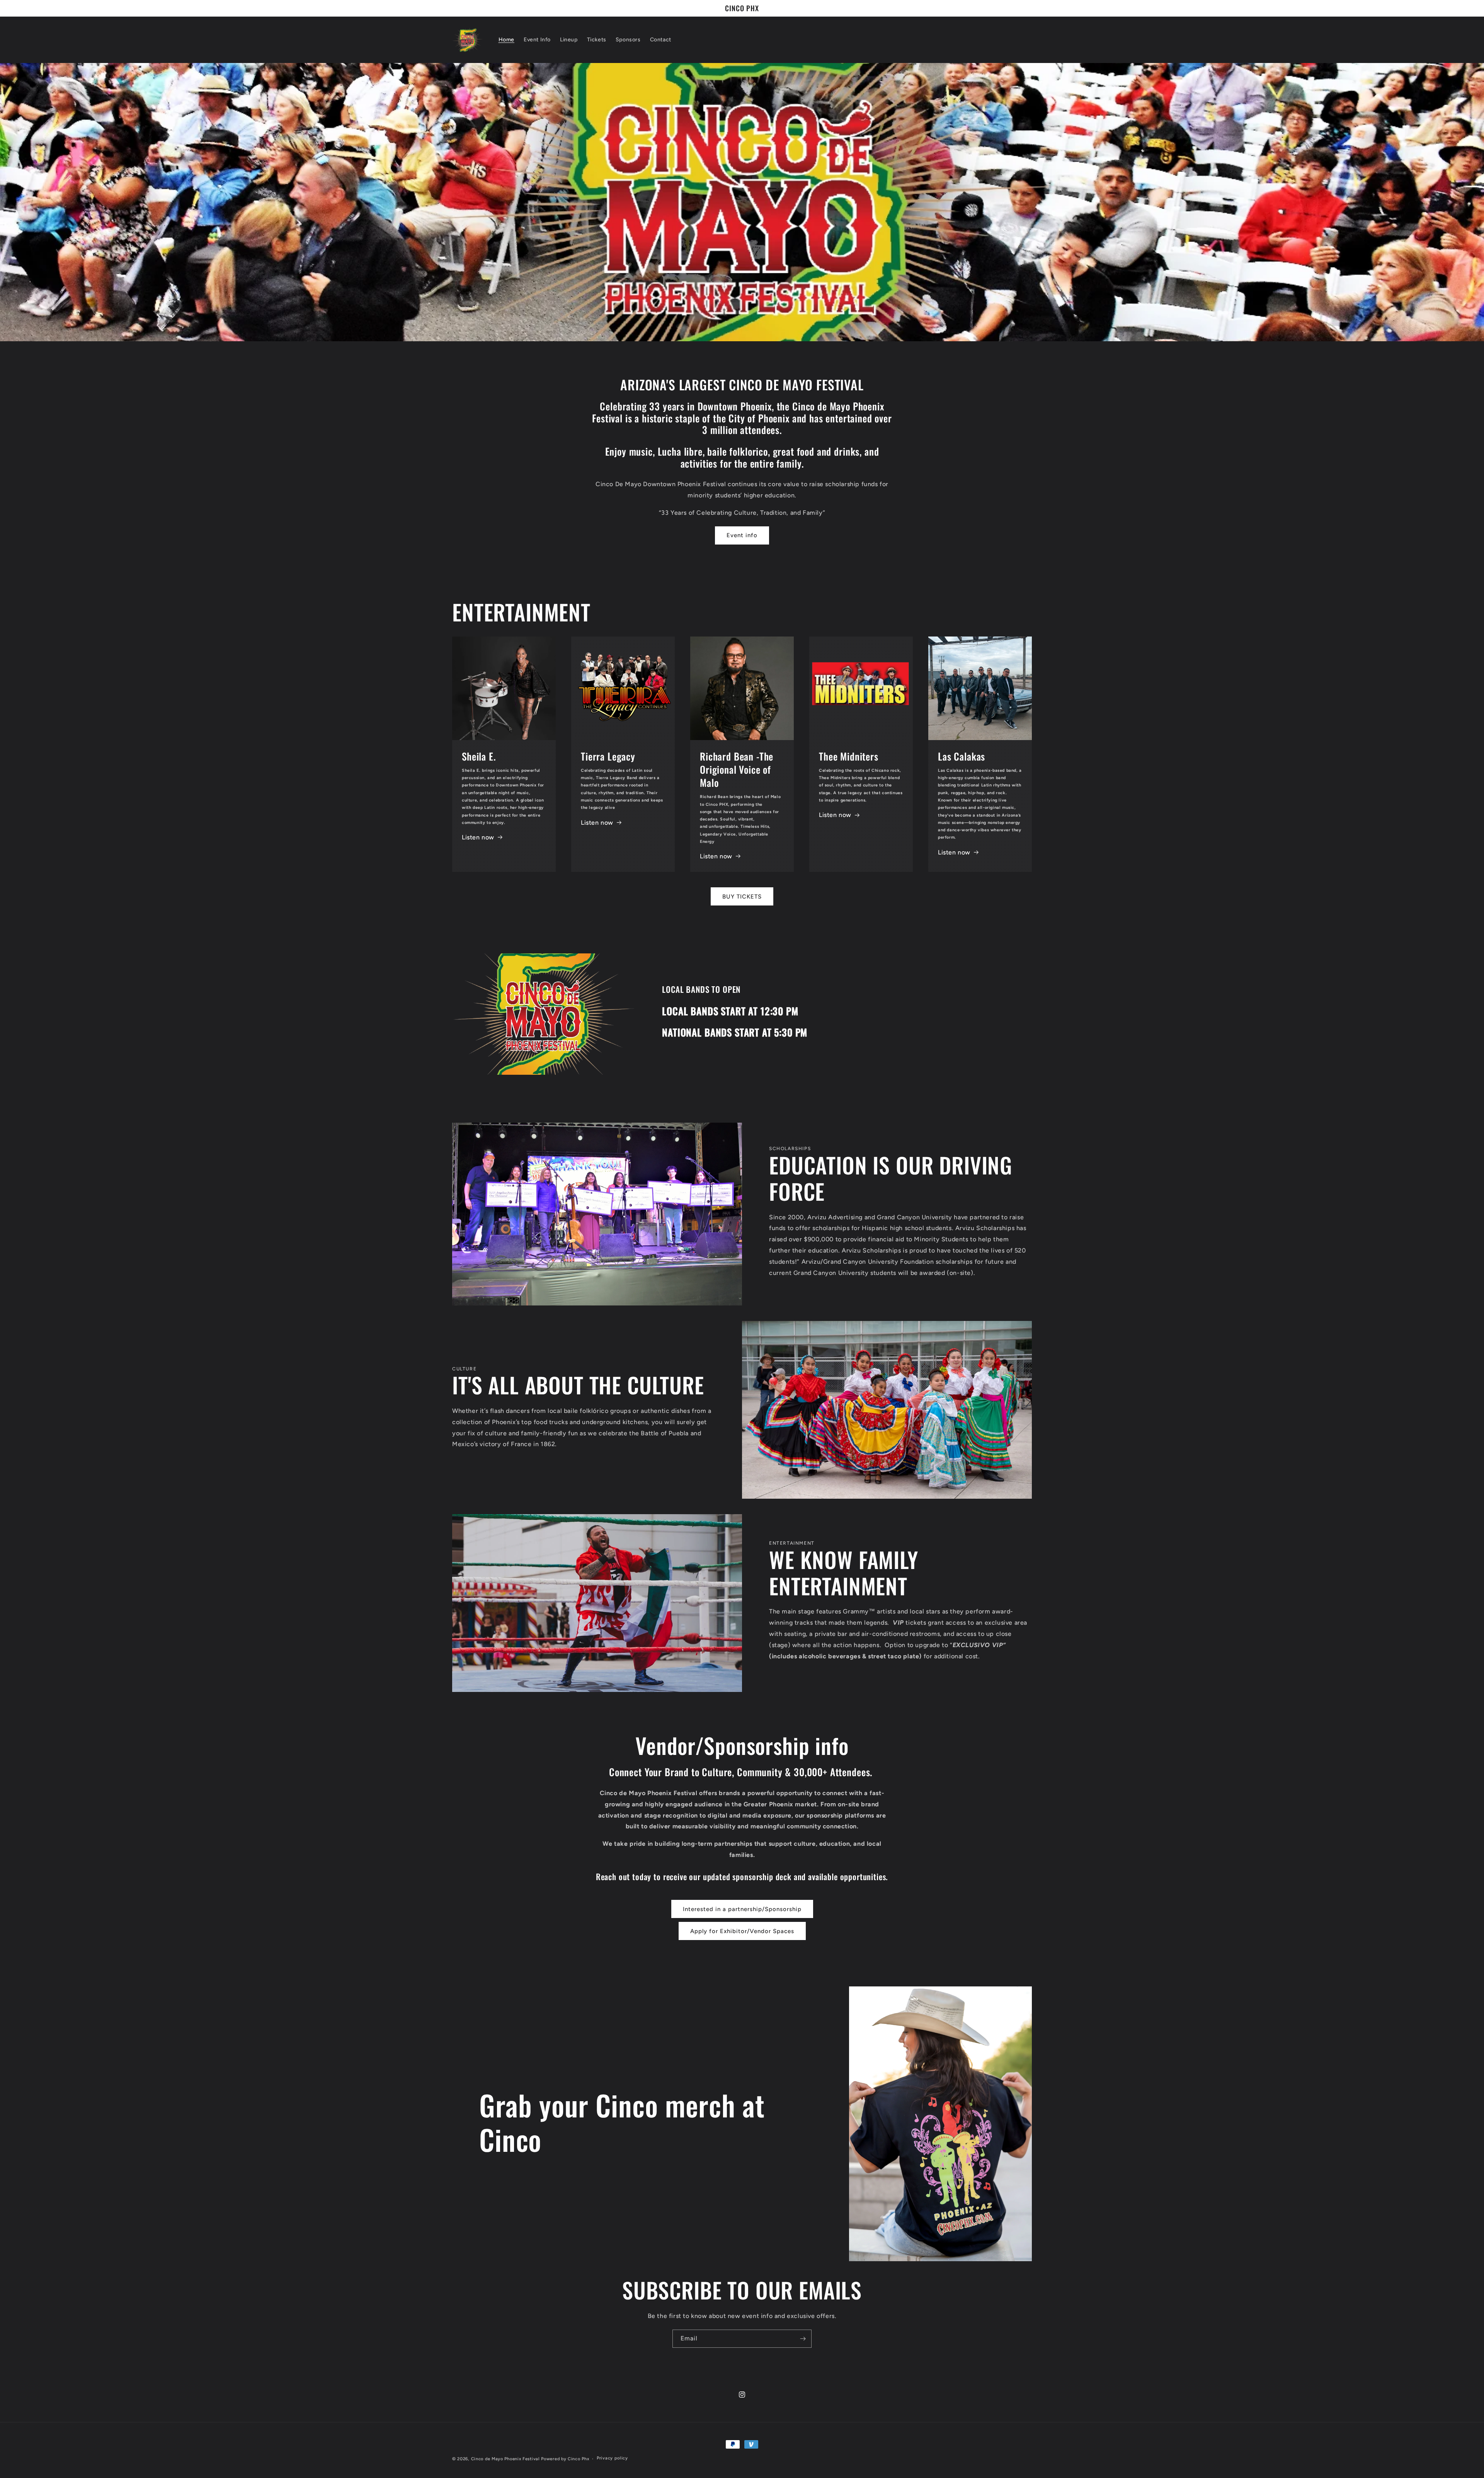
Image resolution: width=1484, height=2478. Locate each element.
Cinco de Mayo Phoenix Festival (505, 2459)
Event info (742, 535)
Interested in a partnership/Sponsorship (742, 1909)
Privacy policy (612, 2458)
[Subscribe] (803, 2339)
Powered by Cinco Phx (565, 2459)
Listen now (478, 837)
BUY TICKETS (742, 896)
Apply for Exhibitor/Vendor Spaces (742, 1931)
